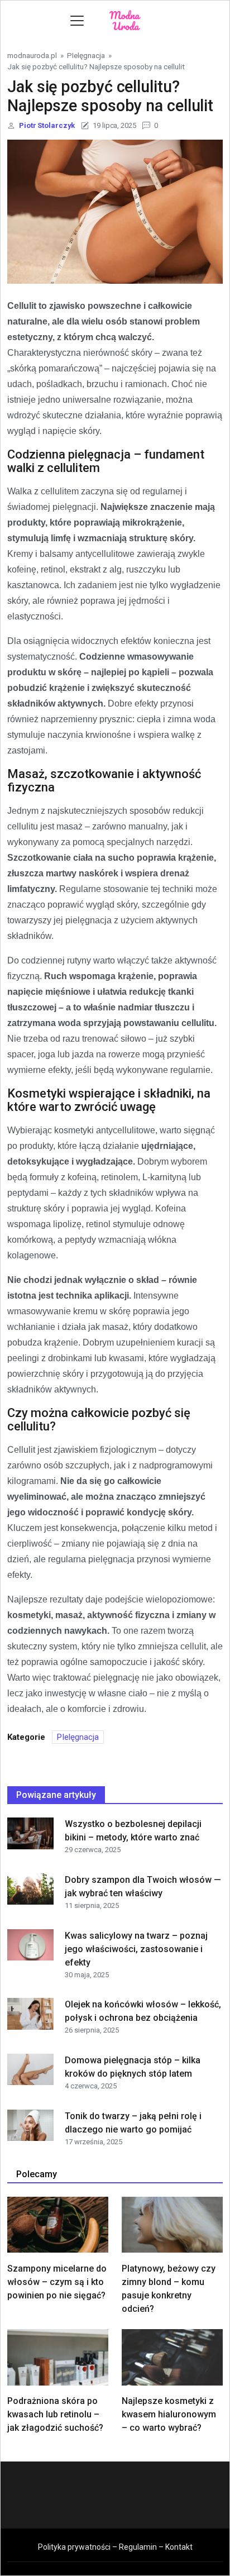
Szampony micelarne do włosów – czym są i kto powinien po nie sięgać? (57, 2282)
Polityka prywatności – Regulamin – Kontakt (115, 2547)
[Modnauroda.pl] (126, 20)
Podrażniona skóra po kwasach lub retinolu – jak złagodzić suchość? (55, 2414)
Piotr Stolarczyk (47, 125)
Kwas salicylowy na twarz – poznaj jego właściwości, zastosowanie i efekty (136, 1949)
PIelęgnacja (86, 55)
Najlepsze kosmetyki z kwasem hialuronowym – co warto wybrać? (169, 2414)
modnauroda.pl (32, 55)
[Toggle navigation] (77, 21)
